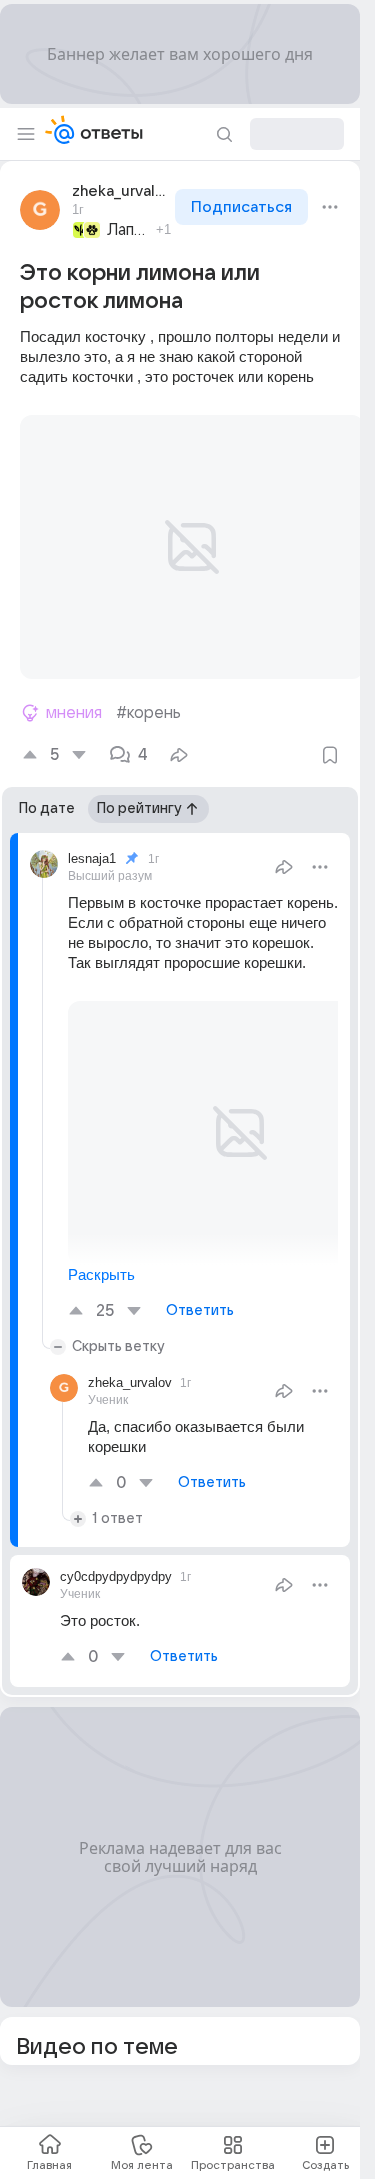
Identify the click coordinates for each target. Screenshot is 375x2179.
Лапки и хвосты (128, 230)
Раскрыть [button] (101, 1250)
